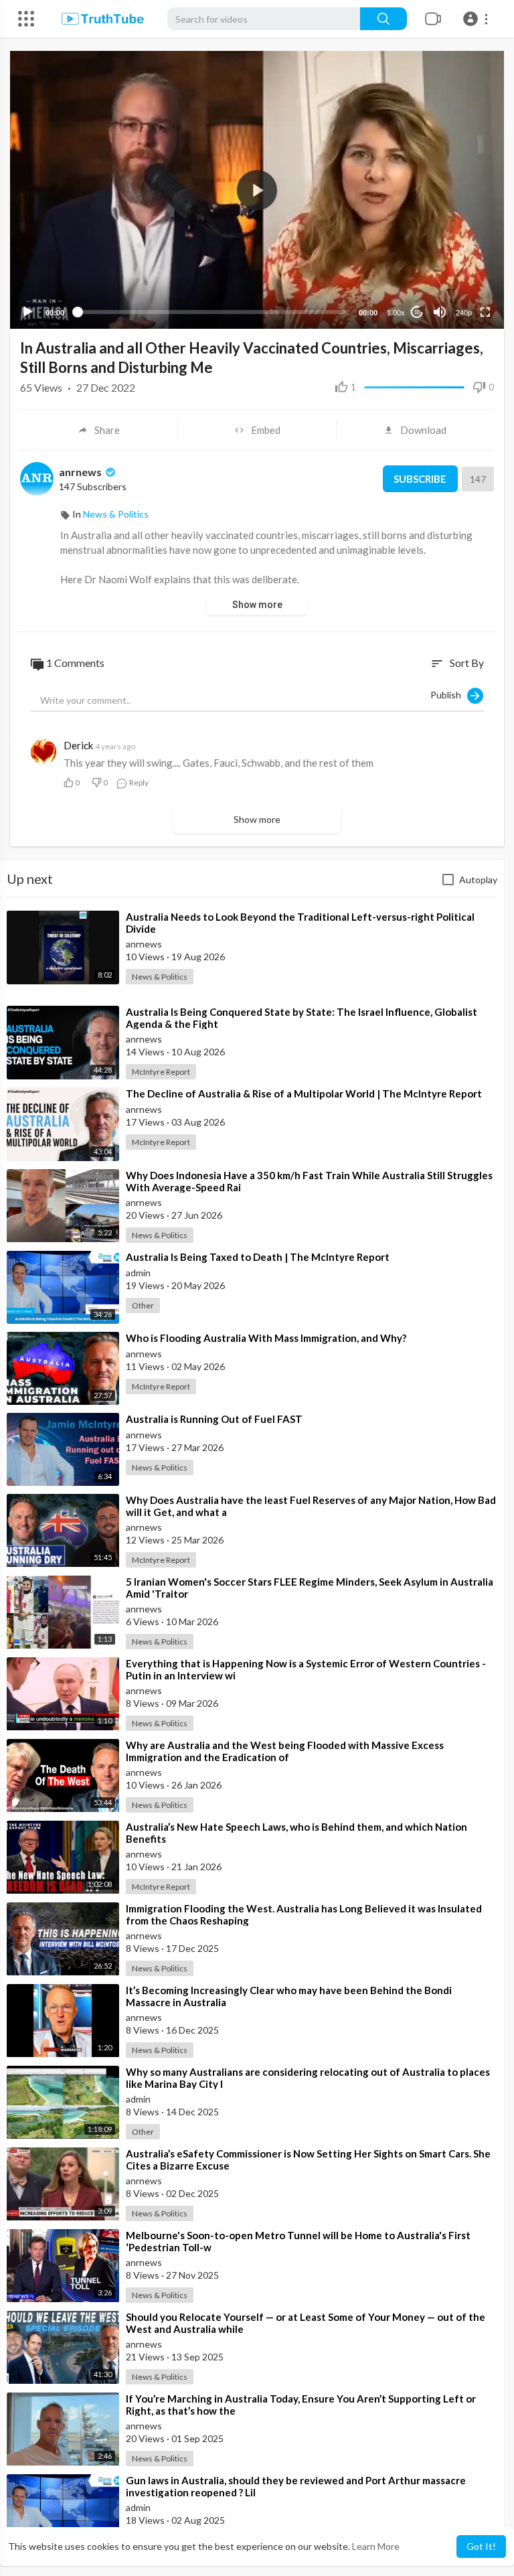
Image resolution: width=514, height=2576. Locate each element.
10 (417, 312)
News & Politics (116, 514)
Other (143, 1305)
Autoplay (478, 880)
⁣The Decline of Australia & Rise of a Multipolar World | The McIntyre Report (304, 1093)
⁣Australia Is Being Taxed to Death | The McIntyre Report (258, 1257)
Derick (78, 745)
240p (464, 313)
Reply (138, 782)
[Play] (27, 312)
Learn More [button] (376, 2546)
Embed (266, 430)
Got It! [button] (481, 2546)
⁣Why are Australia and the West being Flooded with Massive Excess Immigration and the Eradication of (285, 1751)
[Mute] (440, 312)
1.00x (396, 313)
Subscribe (420, 479)
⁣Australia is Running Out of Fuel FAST (214, 1419)
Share (107, 430)
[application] (257, 190)
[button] (478, 19)
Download (423, 430)
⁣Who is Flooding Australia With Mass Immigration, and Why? (266, 1338)
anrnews (81, 472)
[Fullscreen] (485, 312)
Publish (449, 694)
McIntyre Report (161, 1072)
